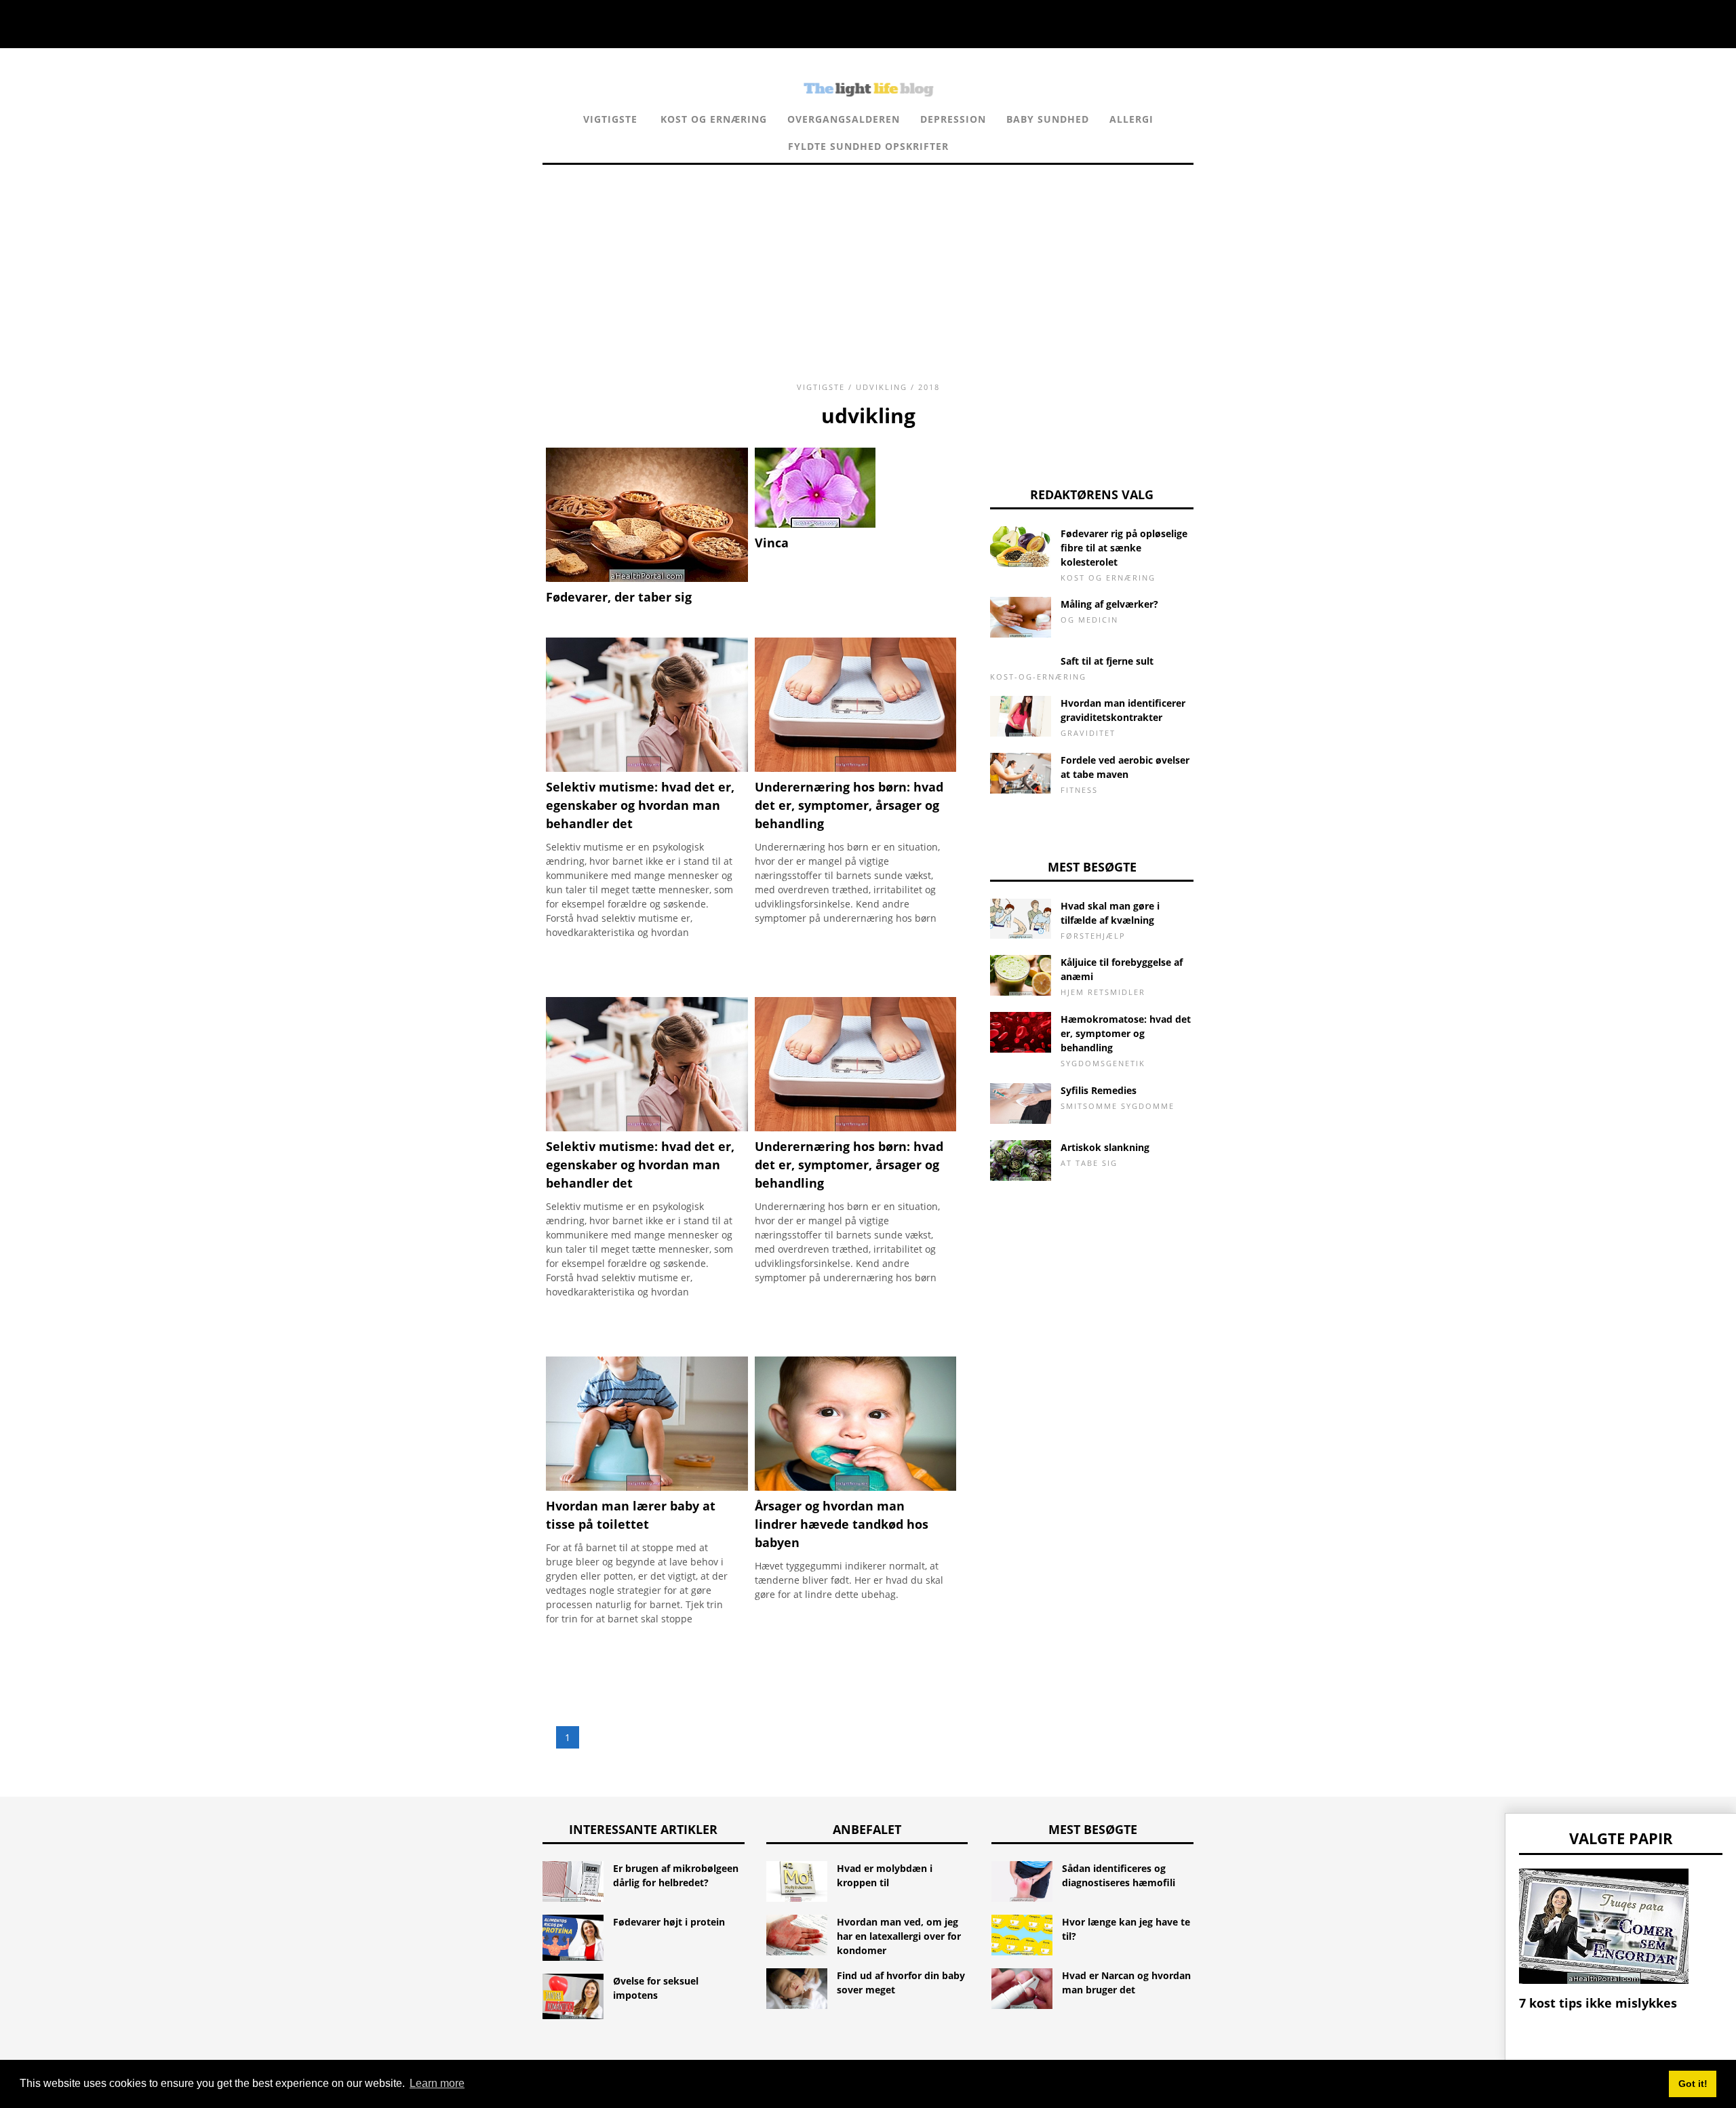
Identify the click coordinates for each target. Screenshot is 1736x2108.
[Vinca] (815, 524)
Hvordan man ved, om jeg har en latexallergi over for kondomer (899, 1936)
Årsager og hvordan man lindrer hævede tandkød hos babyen (842, 1524)
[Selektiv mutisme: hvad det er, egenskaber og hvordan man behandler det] (647, 768)
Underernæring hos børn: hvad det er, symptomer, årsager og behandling (849, 1165)
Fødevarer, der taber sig (619, 597)
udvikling (882, 387)
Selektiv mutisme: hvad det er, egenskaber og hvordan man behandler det (640, 1165)
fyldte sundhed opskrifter (868, 146)
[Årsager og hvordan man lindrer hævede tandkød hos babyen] (856, 1487)
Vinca (772, 543)
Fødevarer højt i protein (669, 1922)
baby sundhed (1048, 119)
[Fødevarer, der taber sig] (647, 578)
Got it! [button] (1693, 2084)
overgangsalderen (844, 119)
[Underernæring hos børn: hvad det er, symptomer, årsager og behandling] (856, 768)
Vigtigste (610, 119)
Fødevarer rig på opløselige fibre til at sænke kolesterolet (1124, 548)
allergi (1131, 119)
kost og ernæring (714, 119)
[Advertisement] (868, 260)
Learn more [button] (437, 2083)
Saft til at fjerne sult (1107, 661)
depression (953, 119)
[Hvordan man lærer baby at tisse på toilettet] (647, 1487)
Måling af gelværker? (1109, 604)
